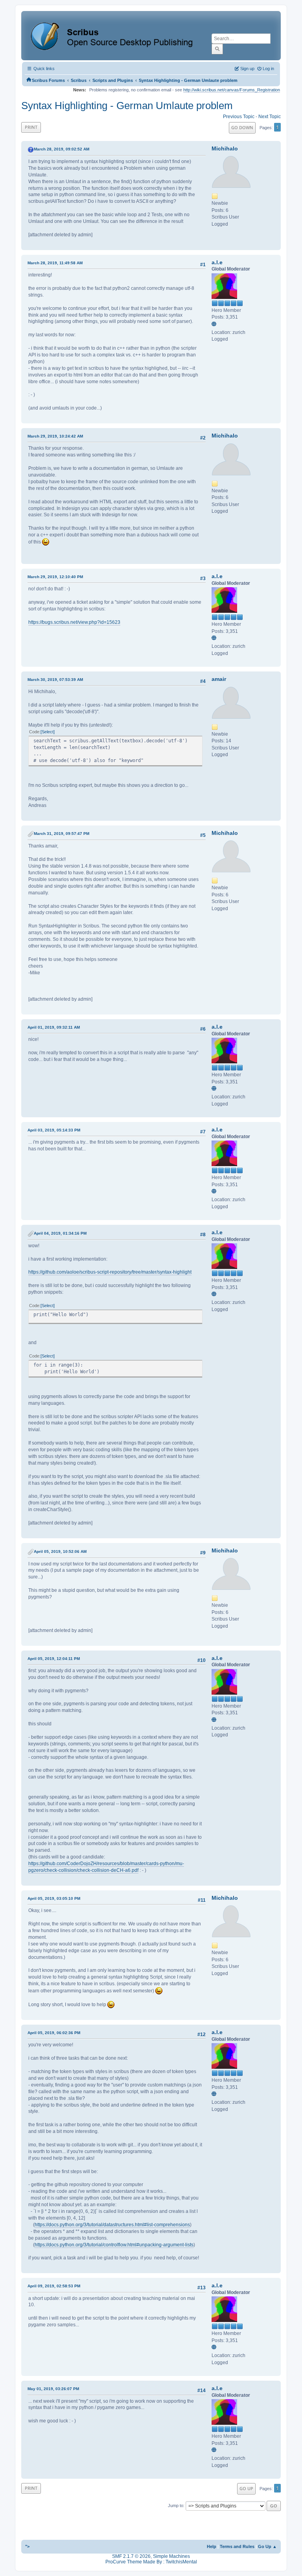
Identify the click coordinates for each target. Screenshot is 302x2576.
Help (212, 2546)
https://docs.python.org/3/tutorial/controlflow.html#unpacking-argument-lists (114, 2245)
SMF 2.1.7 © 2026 (131, 2556)
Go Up (246, 2488)
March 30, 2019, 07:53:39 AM (55, 680)
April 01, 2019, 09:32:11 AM (54, 1027)
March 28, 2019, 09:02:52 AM (62, 149)
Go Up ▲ (267, 2546)
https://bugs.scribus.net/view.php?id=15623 (74, 622)
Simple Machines (171, 2556)
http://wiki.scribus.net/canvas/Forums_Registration (232, 90)
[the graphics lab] (215, 325)
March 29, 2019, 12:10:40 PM (55, 577)
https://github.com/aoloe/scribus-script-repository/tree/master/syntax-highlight (110, 1272)
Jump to (176, 2506)
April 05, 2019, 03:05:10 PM (54, 1898)
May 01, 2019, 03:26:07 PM (53, 2389)
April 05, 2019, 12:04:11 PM (54, 1659)
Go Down (242, 127)
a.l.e (217, 262)
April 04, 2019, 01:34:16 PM (60, 1233)
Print (31, 127)
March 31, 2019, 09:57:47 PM (62, 834)
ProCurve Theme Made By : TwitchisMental (151, 2562)
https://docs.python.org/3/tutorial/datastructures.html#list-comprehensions (112, 2225)
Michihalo (225, 148)
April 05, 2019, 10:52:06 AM (60, 1551)
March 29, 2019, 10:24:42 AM (55, 436)
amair (219, 679)
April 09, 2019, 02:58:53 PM (54, 2286)
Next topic (270, 117)
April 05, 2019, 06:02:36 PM (54, 2033)
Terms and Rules (237, 2546)
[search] (217, 49)
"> (27, 2546)
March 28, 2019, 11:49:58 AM (55, 263)
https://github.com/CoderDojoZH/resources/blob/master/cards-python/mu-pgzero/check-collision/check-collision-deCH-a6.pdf (106, 1867)
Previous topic (239, 117)
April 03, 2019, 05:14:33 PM (54, 1130)
